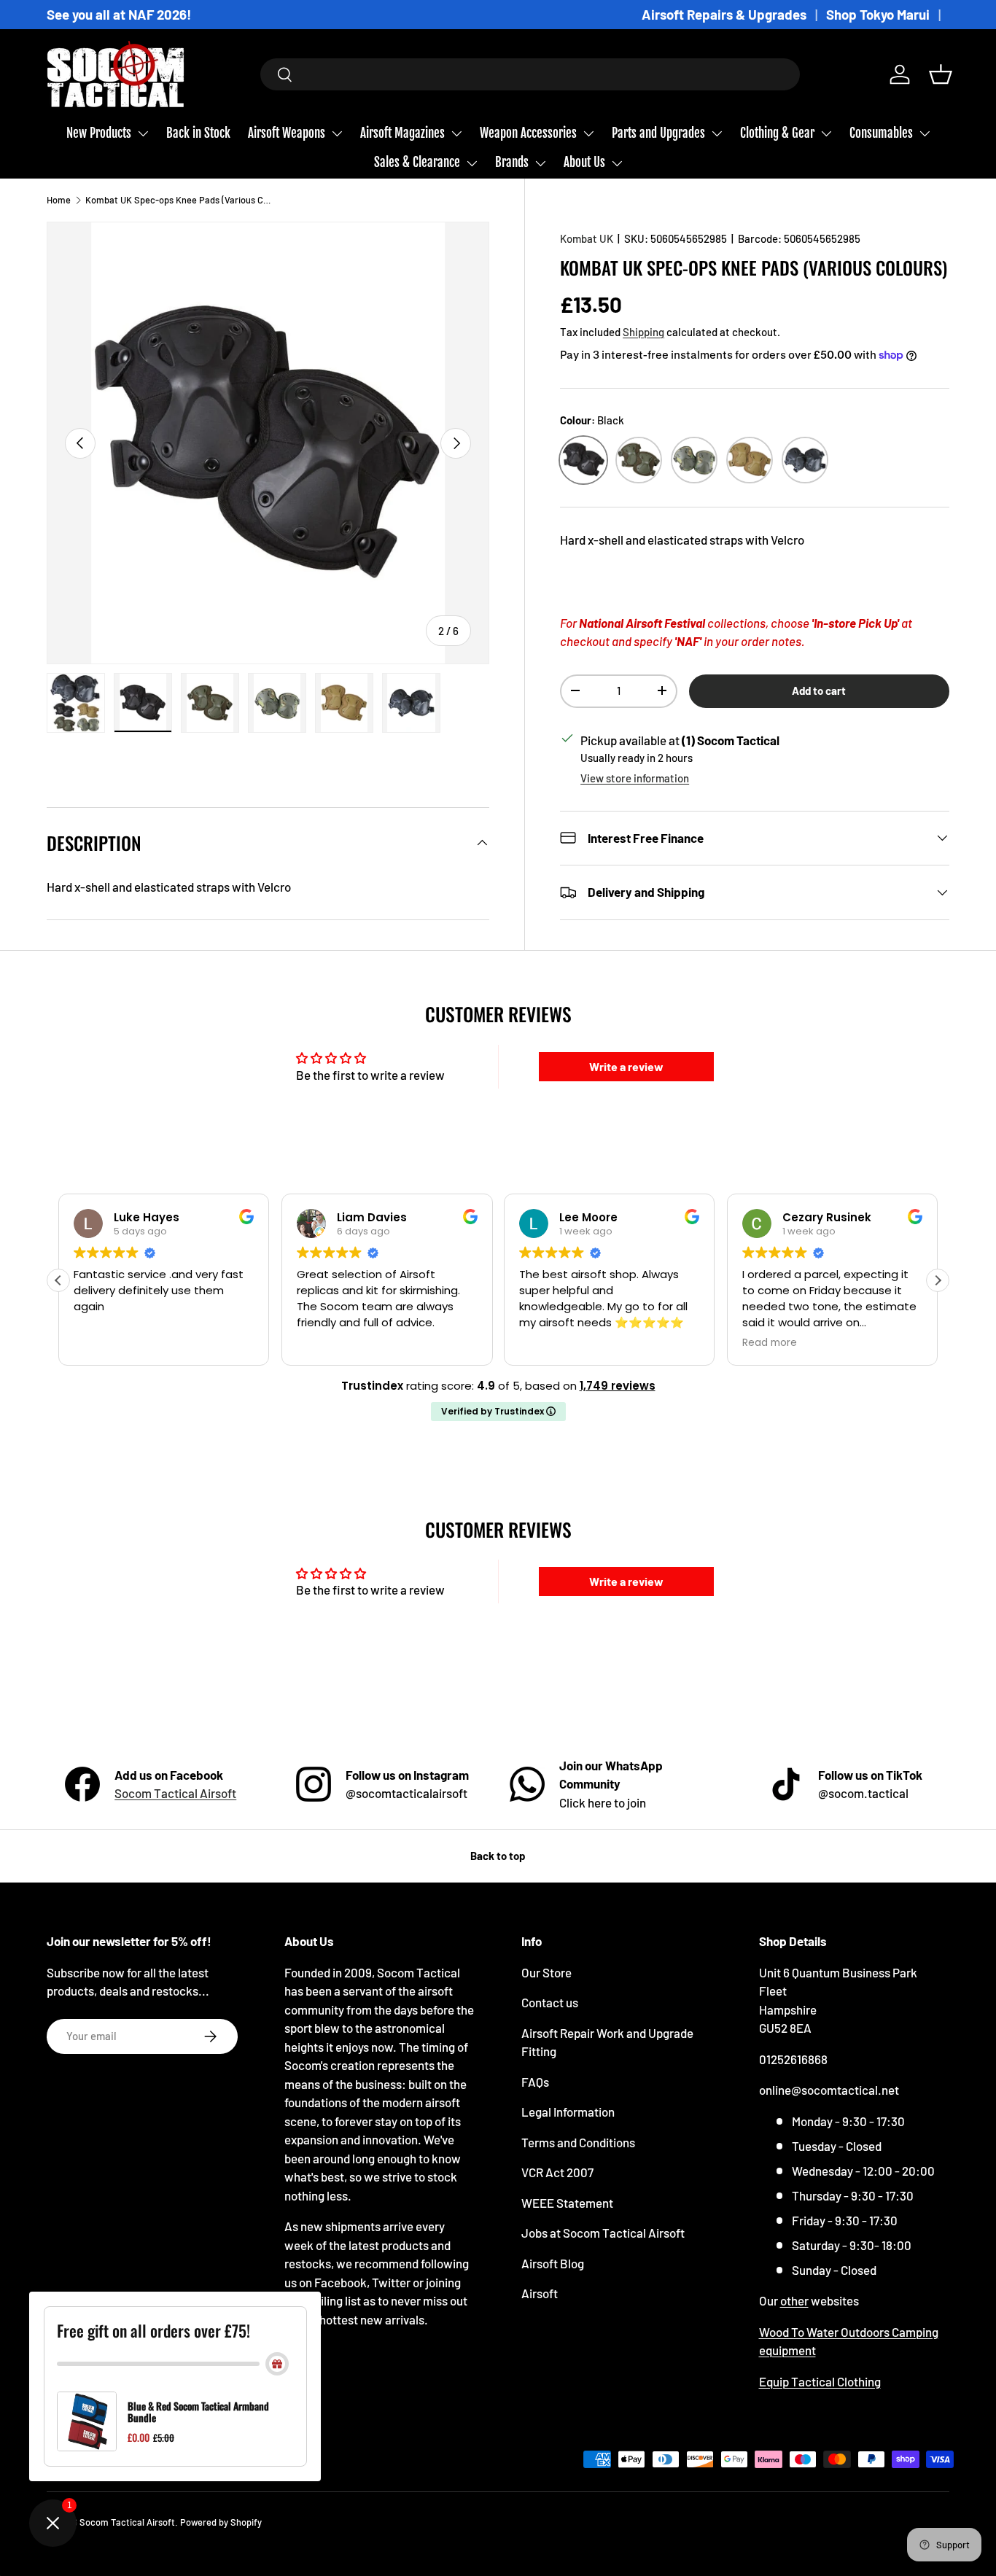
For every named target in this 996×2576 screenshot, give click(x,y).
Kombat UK (587, 238)
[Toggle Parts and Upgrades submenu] (717, 133)
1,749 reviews (618, 1386)
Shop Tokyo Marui (878, 14)
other (794, 2300)
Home (59, 200)
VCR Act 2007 (557, 2172)
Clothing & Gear (777, 133)
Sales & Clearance (417, 162)
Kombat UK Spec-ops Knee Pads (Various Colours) (178, 200)
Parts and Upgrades (658, 133)
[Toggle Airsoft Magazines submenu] (456, 133)
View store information (635, 778)
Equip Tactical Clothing (820, 2381)
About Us (584, 162)
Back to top (498, 1856)
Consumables (881, 133)
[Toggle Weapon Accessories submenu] (588, 133)
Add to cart (819, 690)
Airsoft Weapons (287, 133)
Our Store (546, 1972)
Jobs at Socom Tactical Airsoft (603, 2233)
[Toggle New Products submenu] (143, 133)
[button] (941, 74)
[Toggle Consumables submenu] (925, 133)
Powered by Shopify (221, 2522)
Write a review (626, 1066)
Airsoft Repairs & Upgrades (724, 14)
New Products (99, 133)
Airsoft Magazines (402, 133)
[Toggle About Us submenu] (617, 163)
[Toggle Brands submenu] (540, 163)
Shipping (643, 331)
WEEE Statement (567, 2203)
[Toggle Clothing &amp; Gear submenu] (826, 133)
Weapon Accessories (528, 133)
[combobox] (530, 74)
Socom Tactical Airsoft (175, 1793)
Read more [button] (546, 1343)
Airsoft (540, 2293)
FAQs (535, 2082)
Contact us (550, 2002)
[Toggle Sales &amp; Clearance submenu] (472, 163)
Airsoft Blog (553, 2263)
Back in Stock (198, 133)
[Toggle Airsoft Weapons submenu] (337, 133)
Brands (512, 162)
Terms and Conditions (578, 2142)
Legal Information (568, 2112)
